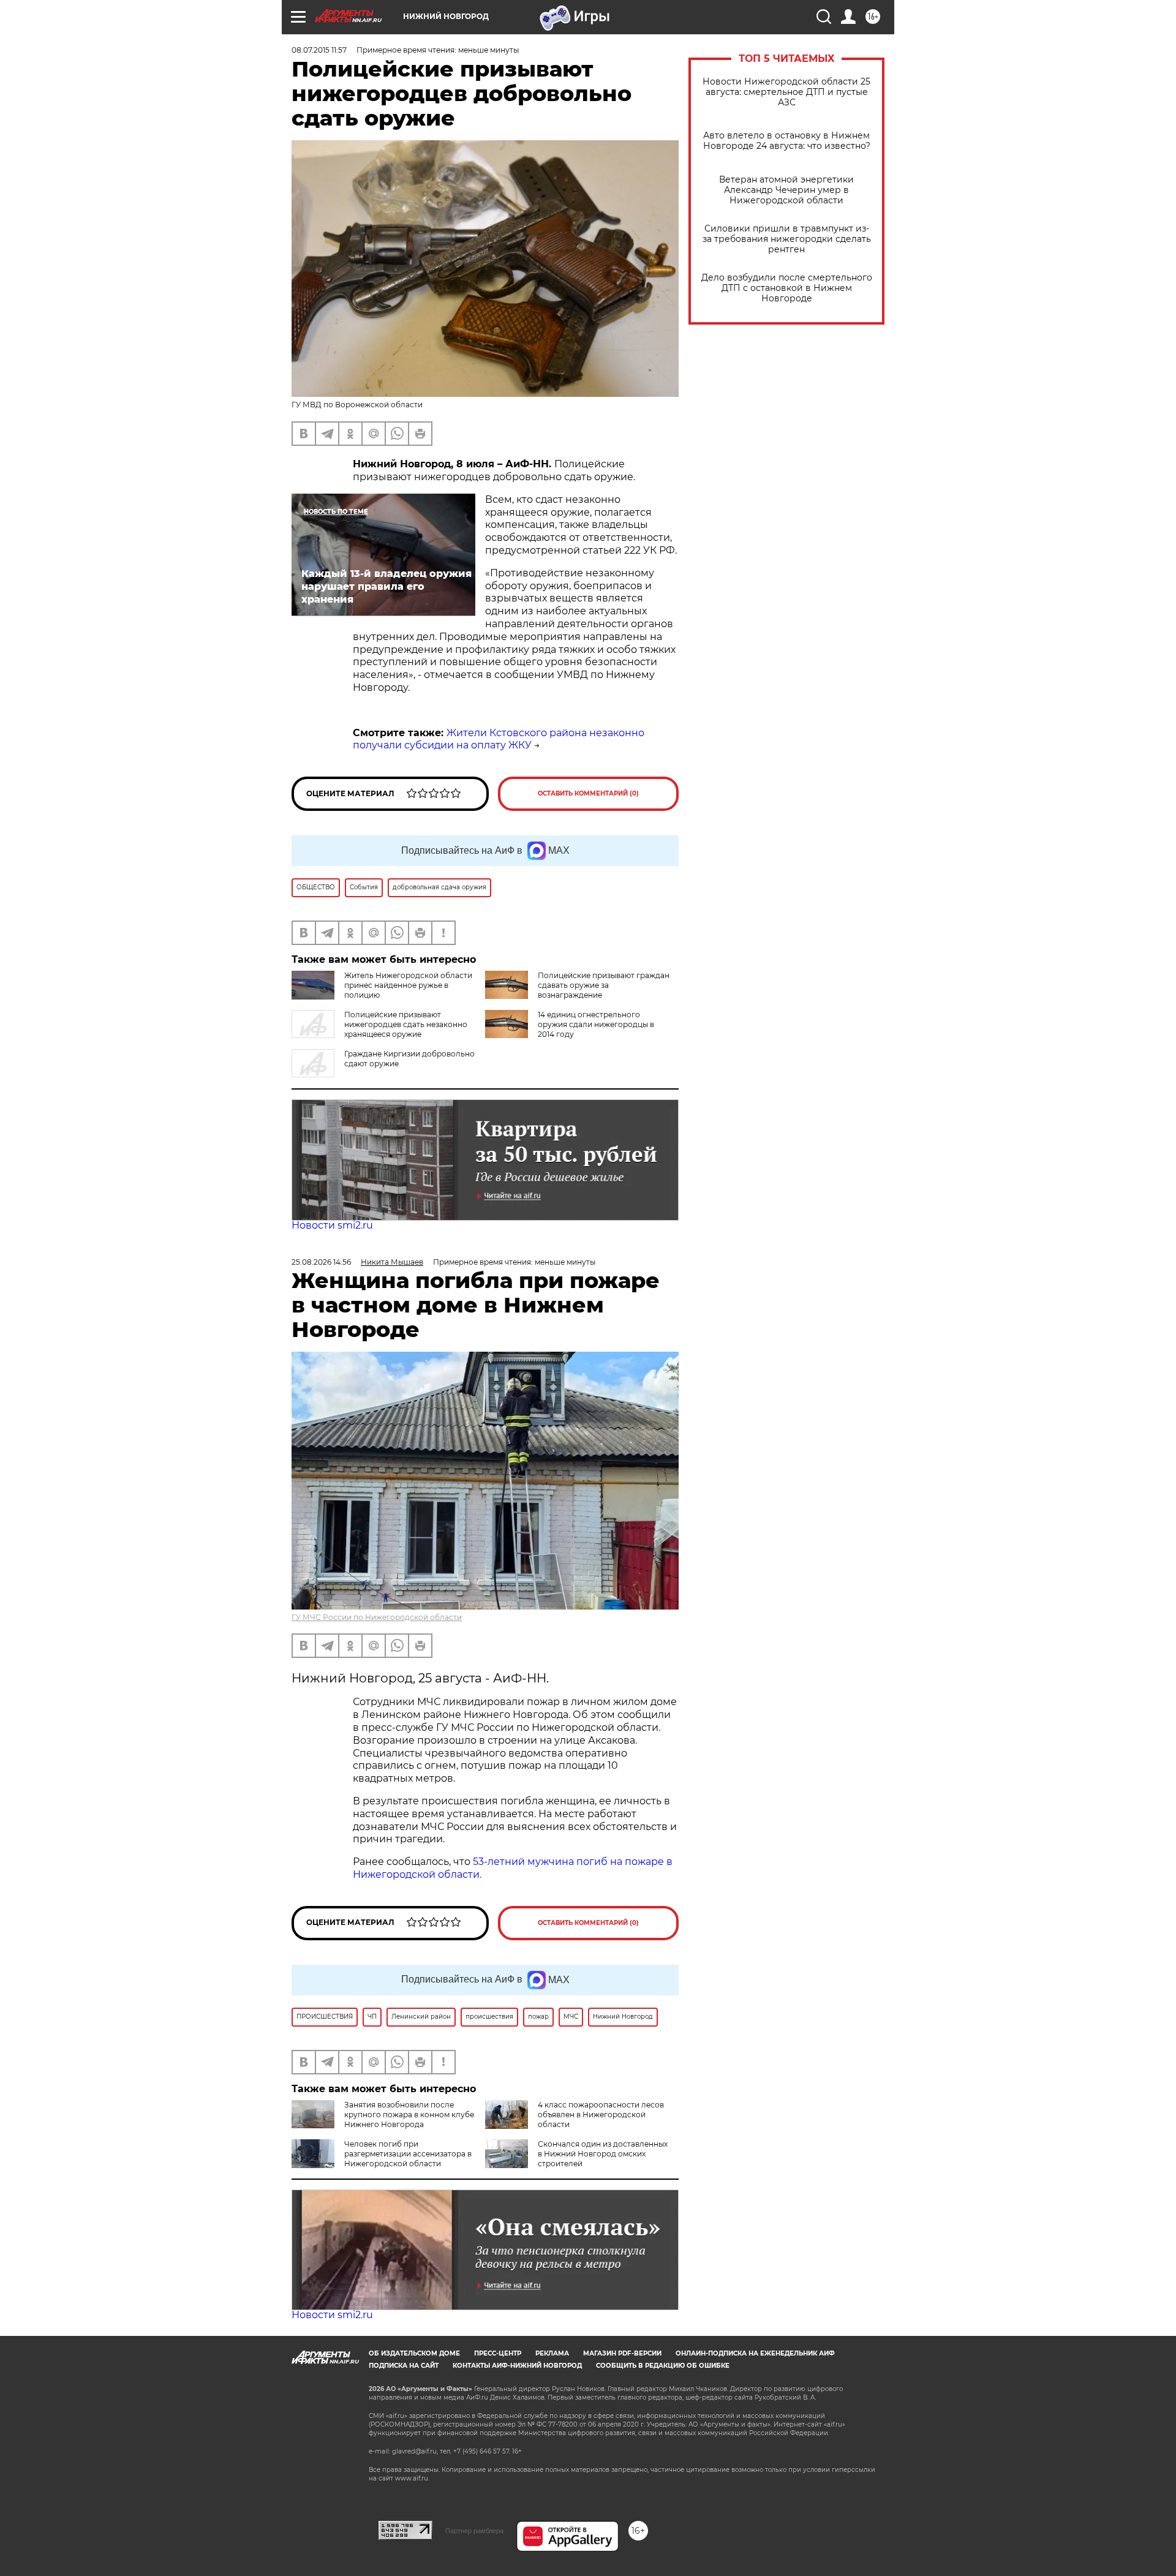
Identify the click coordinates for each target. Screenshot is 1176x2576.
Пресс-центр (498, 2353)
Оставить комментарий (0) (588, 793)
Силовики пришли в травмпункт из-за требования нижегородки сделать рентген (787, 239)
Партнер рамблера (474, 2531)
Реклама (552, 2353)
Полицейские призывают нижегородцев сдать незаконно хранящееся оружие (406, 1024)
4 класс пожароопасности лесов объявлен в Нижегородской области (601, 2115)
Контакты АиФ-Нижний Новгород (517, 2366)
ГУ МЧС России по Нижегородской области (377, 1617)
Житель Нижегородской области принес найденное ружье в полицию (408, 985)
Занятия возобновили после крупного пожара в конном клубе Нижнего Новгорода (409, 2115)
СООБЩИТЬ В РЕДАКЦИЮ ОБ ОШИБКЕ (663, 2366)
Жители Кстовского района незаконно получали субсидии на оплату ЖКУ (499, 739)
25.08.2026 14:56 (321, 1262)
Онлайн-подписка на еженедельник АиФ (755, 2353)
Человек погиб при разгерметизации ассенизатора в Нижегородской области (408, 2154)
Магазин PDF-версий (622, 2353)
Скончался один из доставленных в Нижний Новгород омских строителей (603, 2154)
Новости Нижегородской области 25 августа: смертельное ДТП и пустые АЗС (786, 92)
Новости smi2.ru (332, 1225)
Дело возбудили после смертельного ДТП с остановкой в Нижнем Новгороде (787, 288)
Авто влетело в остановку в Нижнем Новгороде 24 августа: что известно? (787, 141)
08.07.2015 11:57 (319, 50)
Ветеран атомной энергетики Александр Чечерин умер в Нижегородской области (786, 190)
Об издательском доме (414, 2353)
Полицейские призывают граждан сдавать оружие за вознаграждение (604, 985)
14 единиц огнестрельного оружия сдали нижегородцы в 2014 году (596, 1024)
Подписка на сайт (404, 2366)
